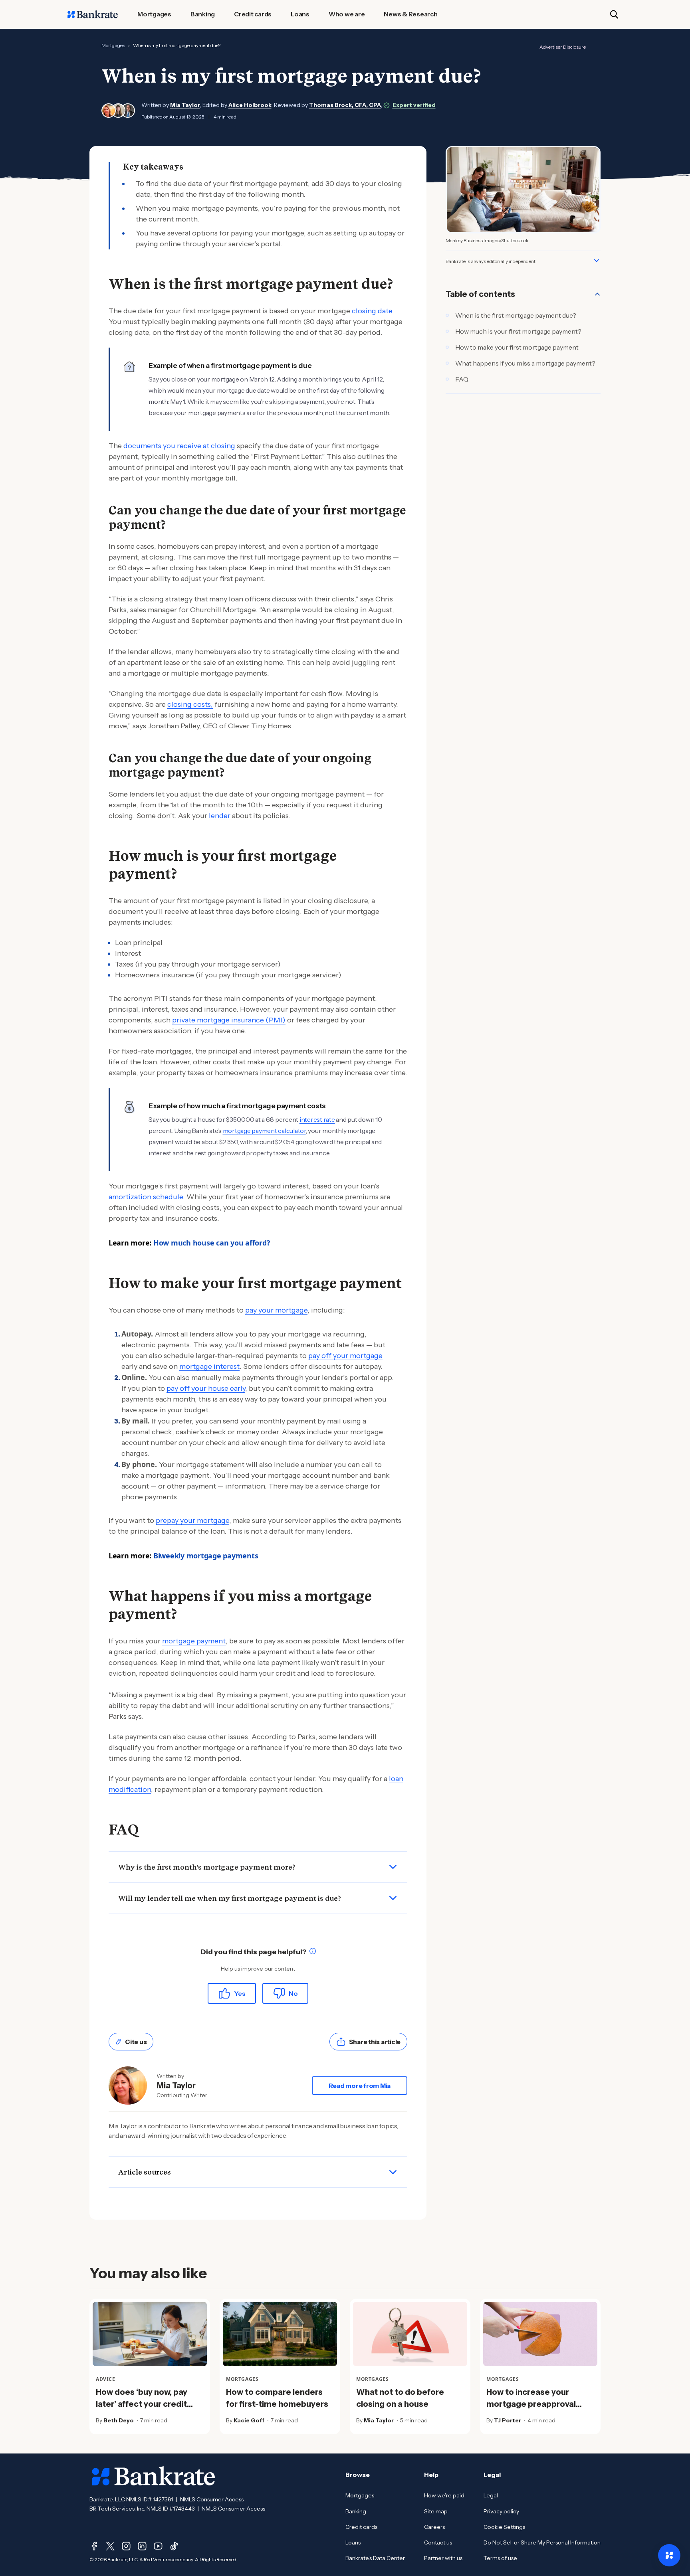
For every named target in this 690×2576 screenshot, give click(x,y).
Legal (491, 2495)
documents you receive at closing (179, 446)
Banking (356, 2511)
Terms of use (500, 2558)
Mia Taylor (185, 105)
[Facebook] (94, 2546)
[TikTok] (174, 2546)
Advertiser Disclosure (563, 47)
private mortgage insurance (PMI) (229, 1020)
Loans (353, 2542)
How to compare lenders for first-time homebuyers (277, 2398)
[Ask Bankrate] (669, 2555)
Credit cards (361, 2527)
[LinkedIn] (142, 2546)
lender (220, 816)
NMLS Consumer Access (212, 2499)
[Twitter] (110, 2546)
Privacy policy (501, 2511)
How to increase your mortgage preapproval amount (531, 2404)
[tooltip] (313, 1952)
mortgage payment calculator (264, 1131)
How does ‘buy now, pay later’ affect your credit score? (142, 2404)
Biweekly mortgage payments (206, 1556)
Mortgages (113, 45)
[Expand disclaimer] (597, 261)
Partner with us (443, 2558)
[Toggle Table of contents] (597, 294)
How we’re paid (444, 2495)
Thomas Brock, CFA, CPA (345, 105)
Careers (434, 2527)
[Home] (93, 14)
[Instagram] (126, 2546)
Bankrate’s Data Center (375, 2558)
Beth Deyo (119, 2420)
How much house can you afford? (212, 1243)
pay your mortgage (276, 1310)
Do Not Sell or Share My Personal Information (542, 2542)
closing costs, (190, 704)
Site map (436, 2511)
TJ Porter (508, 2420)
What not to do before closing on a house (400, 2398)
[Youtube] (158, 2546)
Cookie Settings (504, 2527)
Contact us (438, 2542)
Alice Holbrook (250, 105)
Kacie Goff (249, 2420)
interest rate (317, 1119)
